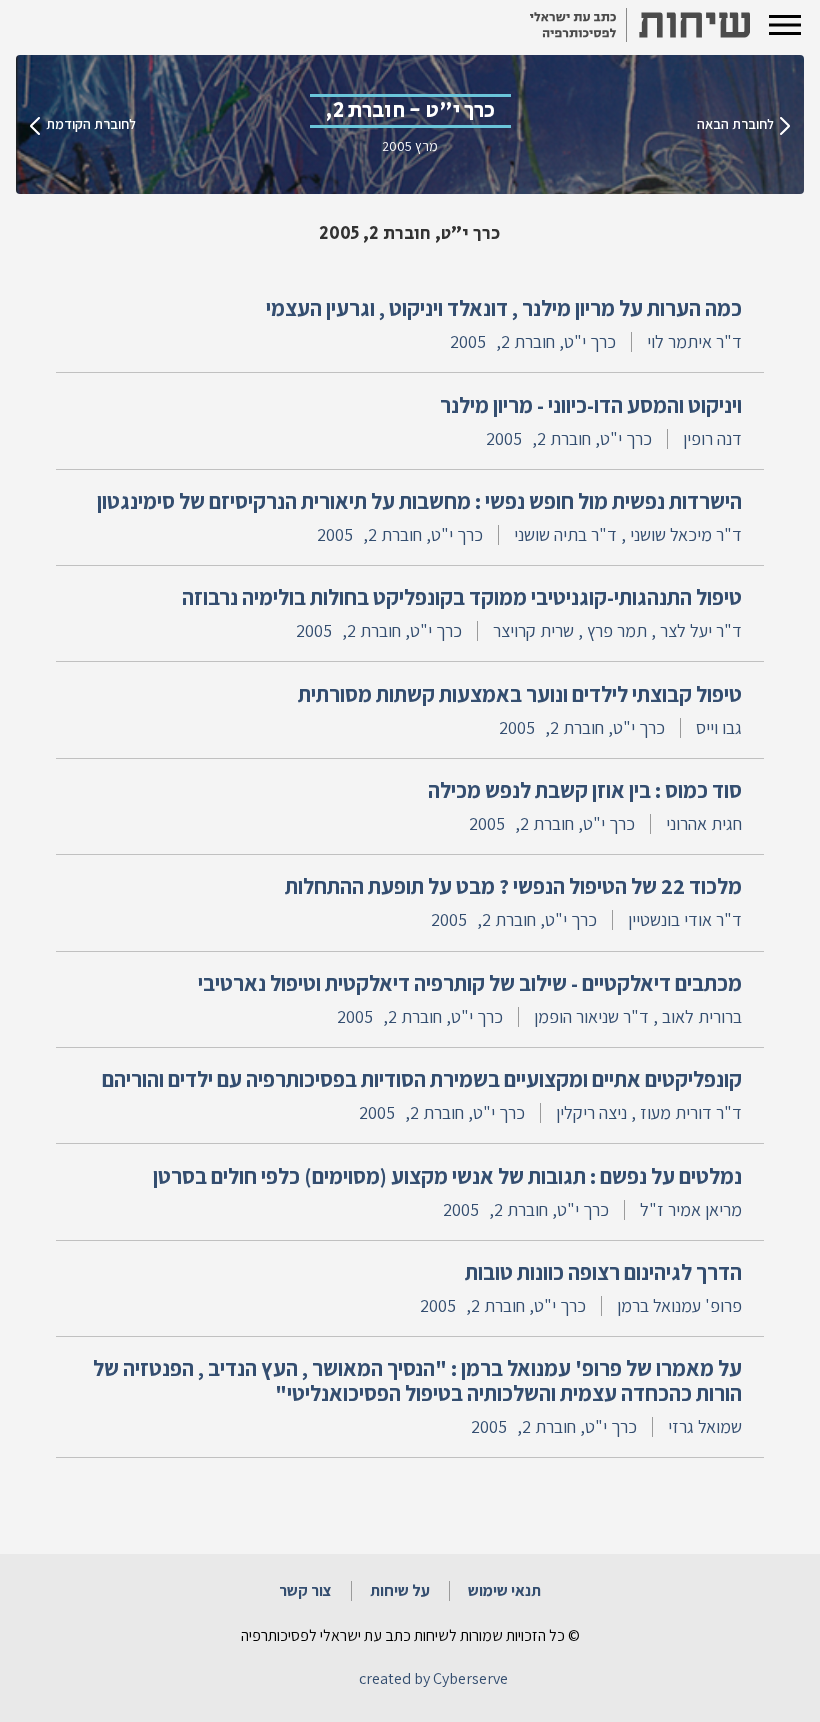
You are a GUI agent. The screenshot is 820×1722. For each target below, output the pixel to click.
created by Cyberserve (433, 1678)
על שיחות (400, 1590)
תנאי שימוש (504, 1590)
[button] (785, 25)
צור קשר (305, 1590)
